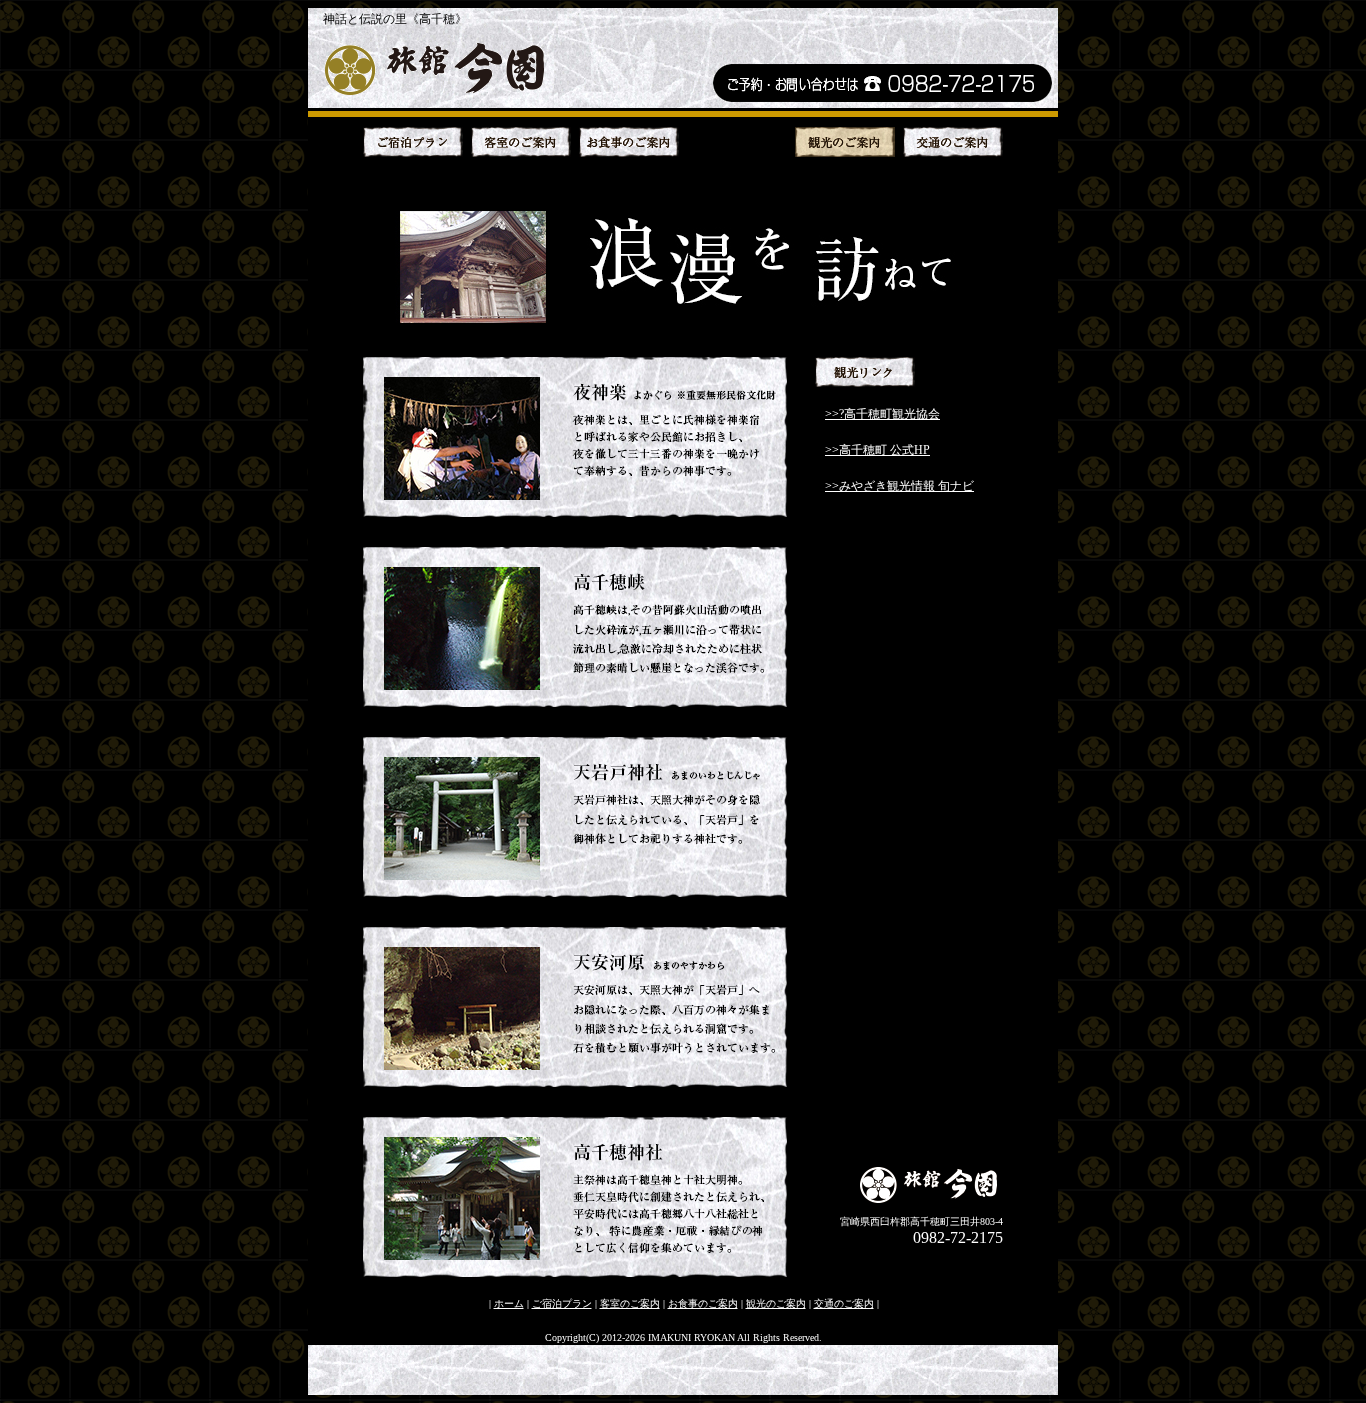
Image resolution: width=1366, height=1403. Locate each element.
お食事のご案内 (703, 1303)
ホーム (509, 1303)
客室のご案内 (630, 1303)
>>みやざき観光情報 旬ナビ (899, 486)
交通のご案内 (844, 1303)
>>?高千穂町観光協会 (882, 414)
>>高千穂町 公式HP (877, 450)
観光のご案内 (776, 1303)
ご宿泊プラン (562, 1303)
